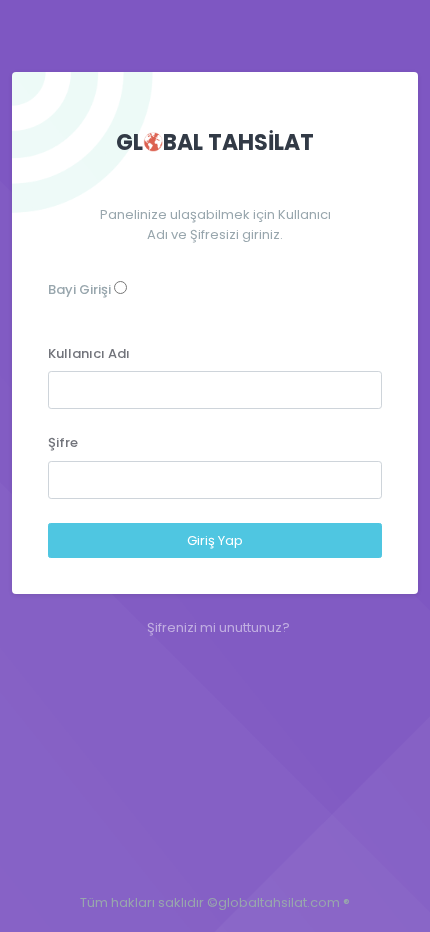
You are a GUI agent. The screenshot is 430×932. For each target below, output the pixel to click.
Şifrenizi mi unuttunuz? (218, 627)
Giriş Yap (215, 540)
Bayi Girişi (79, 289)
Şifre (63, 442)
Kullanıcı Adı (89, 353)
